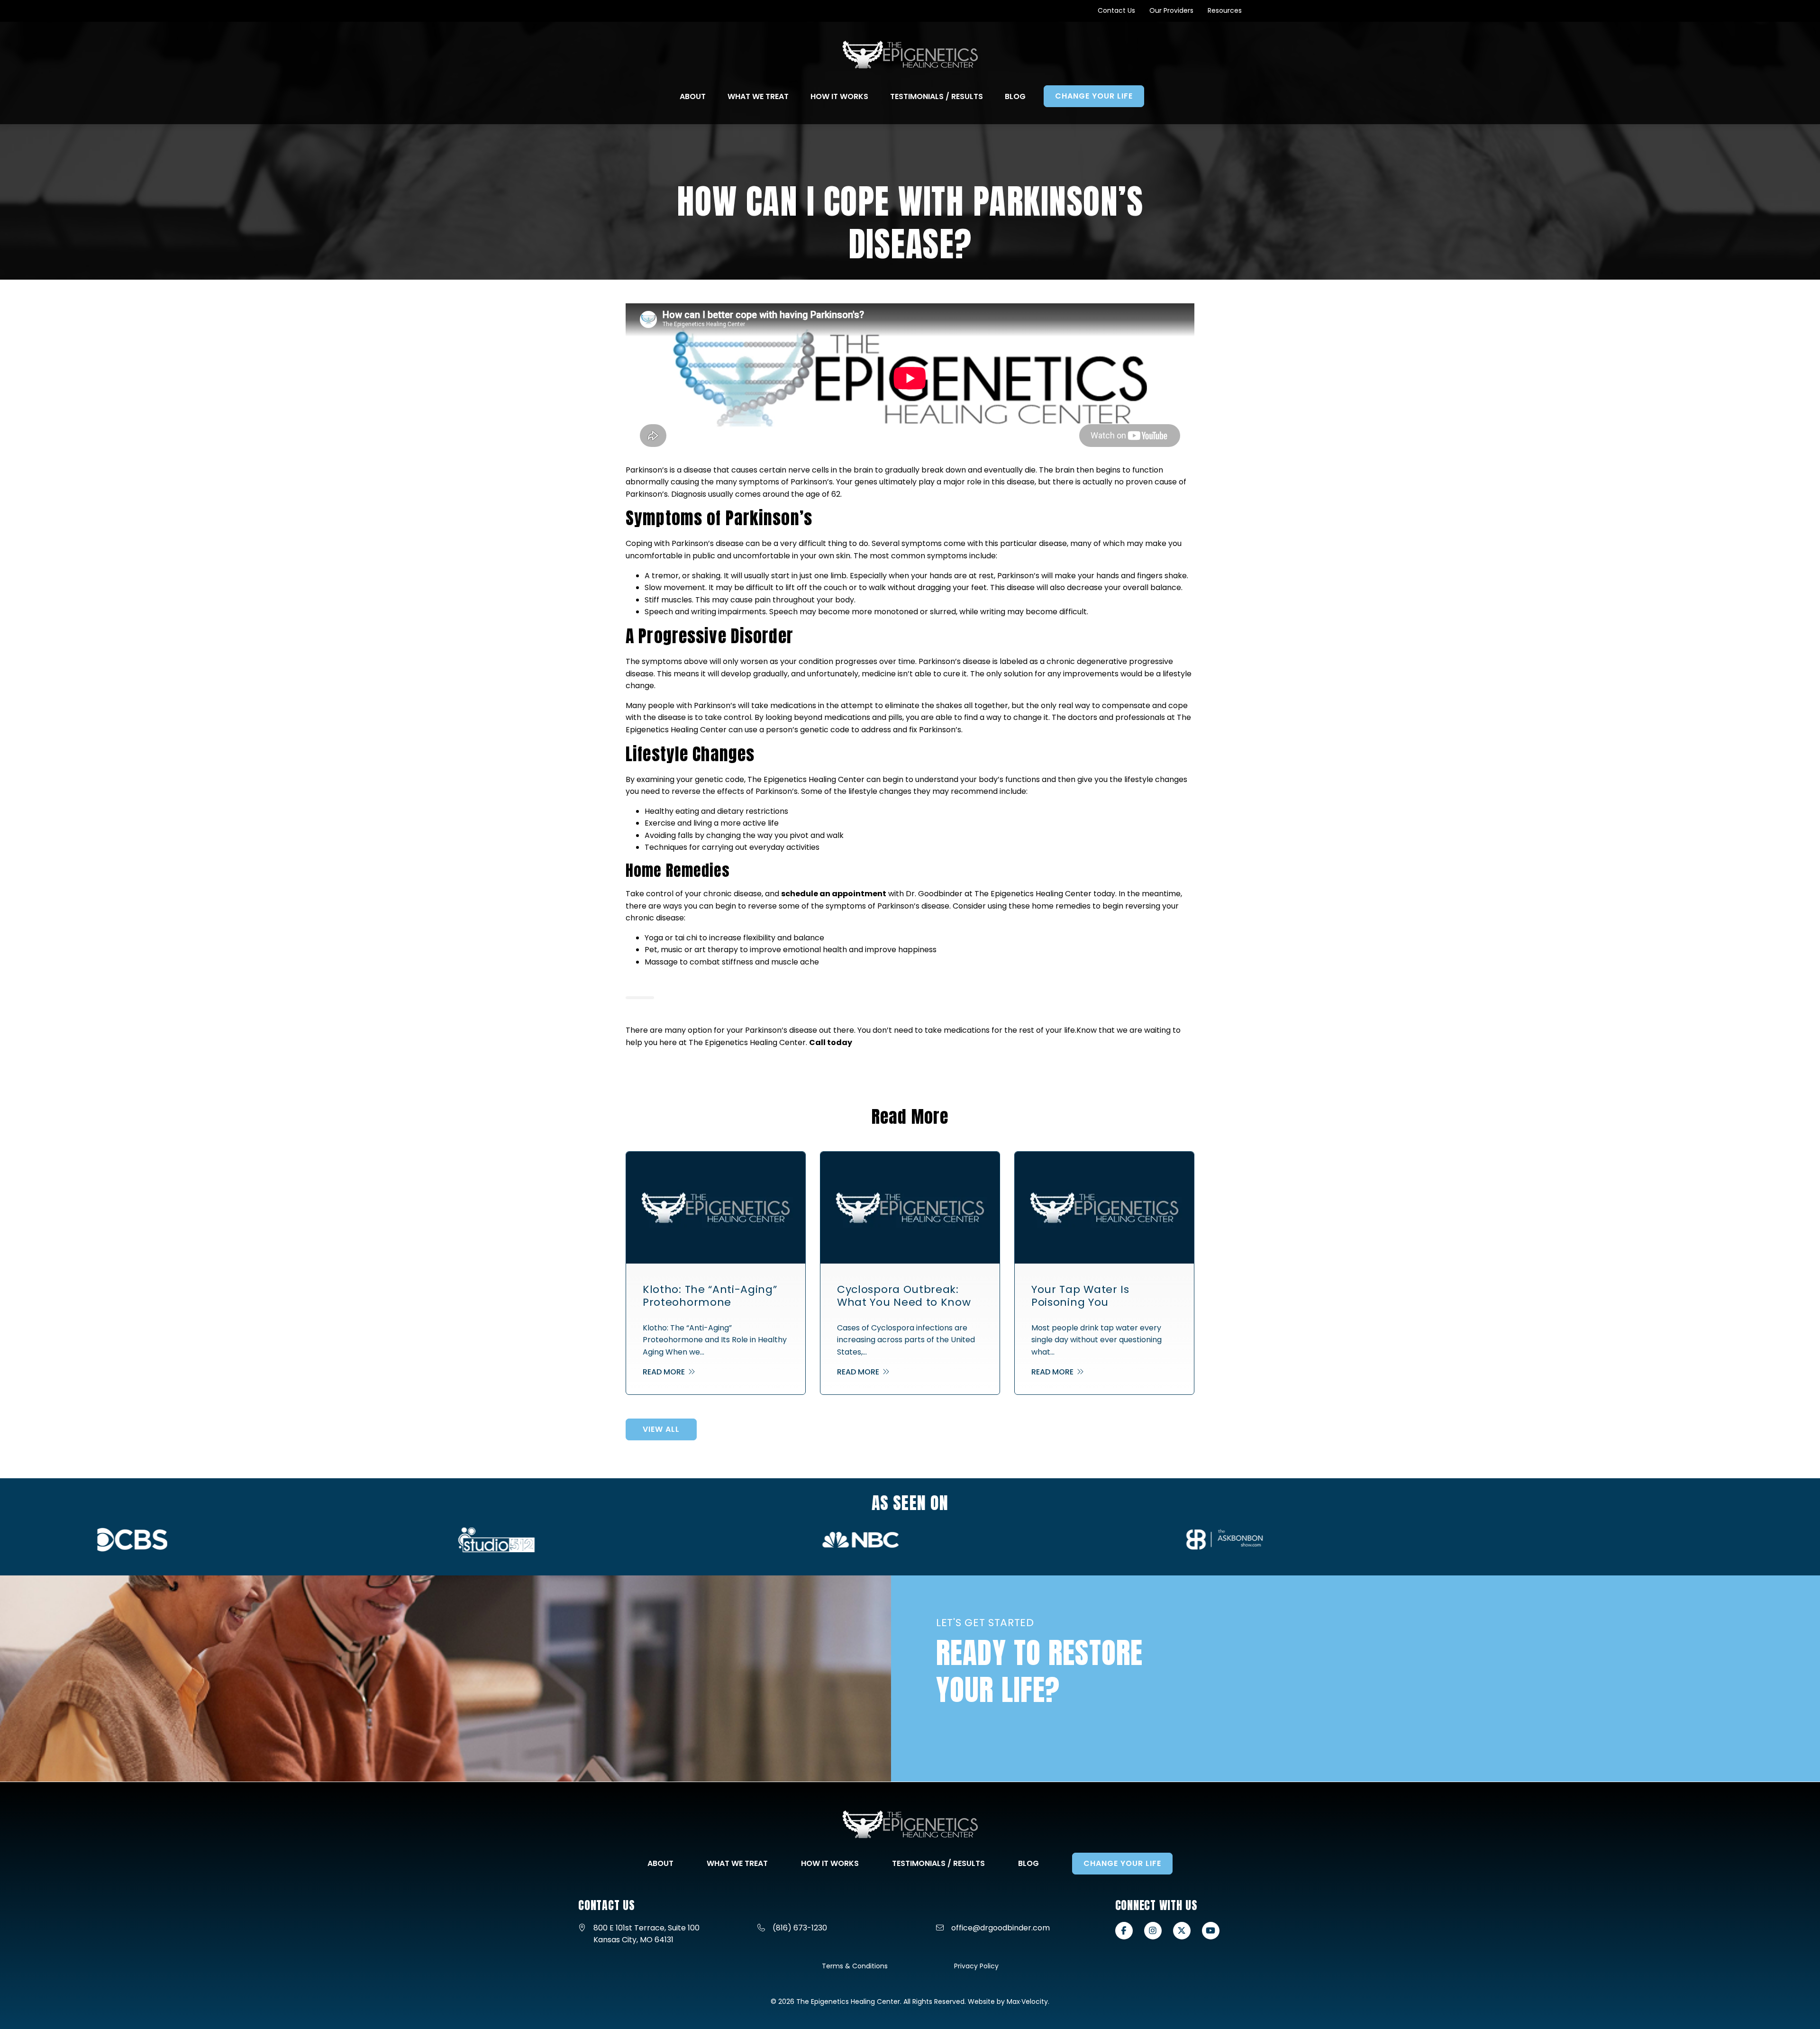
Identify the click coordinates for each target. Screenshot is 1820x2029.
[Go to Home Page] (910, 55)
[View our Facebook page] (1124, 1931)
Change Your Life (1122, 1863)
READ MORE (665, 1372)
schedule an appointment (834, 894)
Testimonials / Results (938, 1863)
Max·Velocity (1027, 2002)
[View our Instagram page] (1153, 1931)
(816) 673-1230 (800, 1928)
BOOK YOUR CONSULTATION (1006, 1747)
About (660, 1863)
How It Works (830, 1863)
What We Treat (737, 1863)
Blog (1028, 1863)
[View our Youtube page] (1211, 1931)
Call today (831, 1042)
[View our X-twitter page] (1182, 1931)
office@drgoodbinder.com (1001, 1928)
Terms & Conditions (855, 1966)
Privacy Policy (976, 1966)
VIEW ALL (661, 1429)
